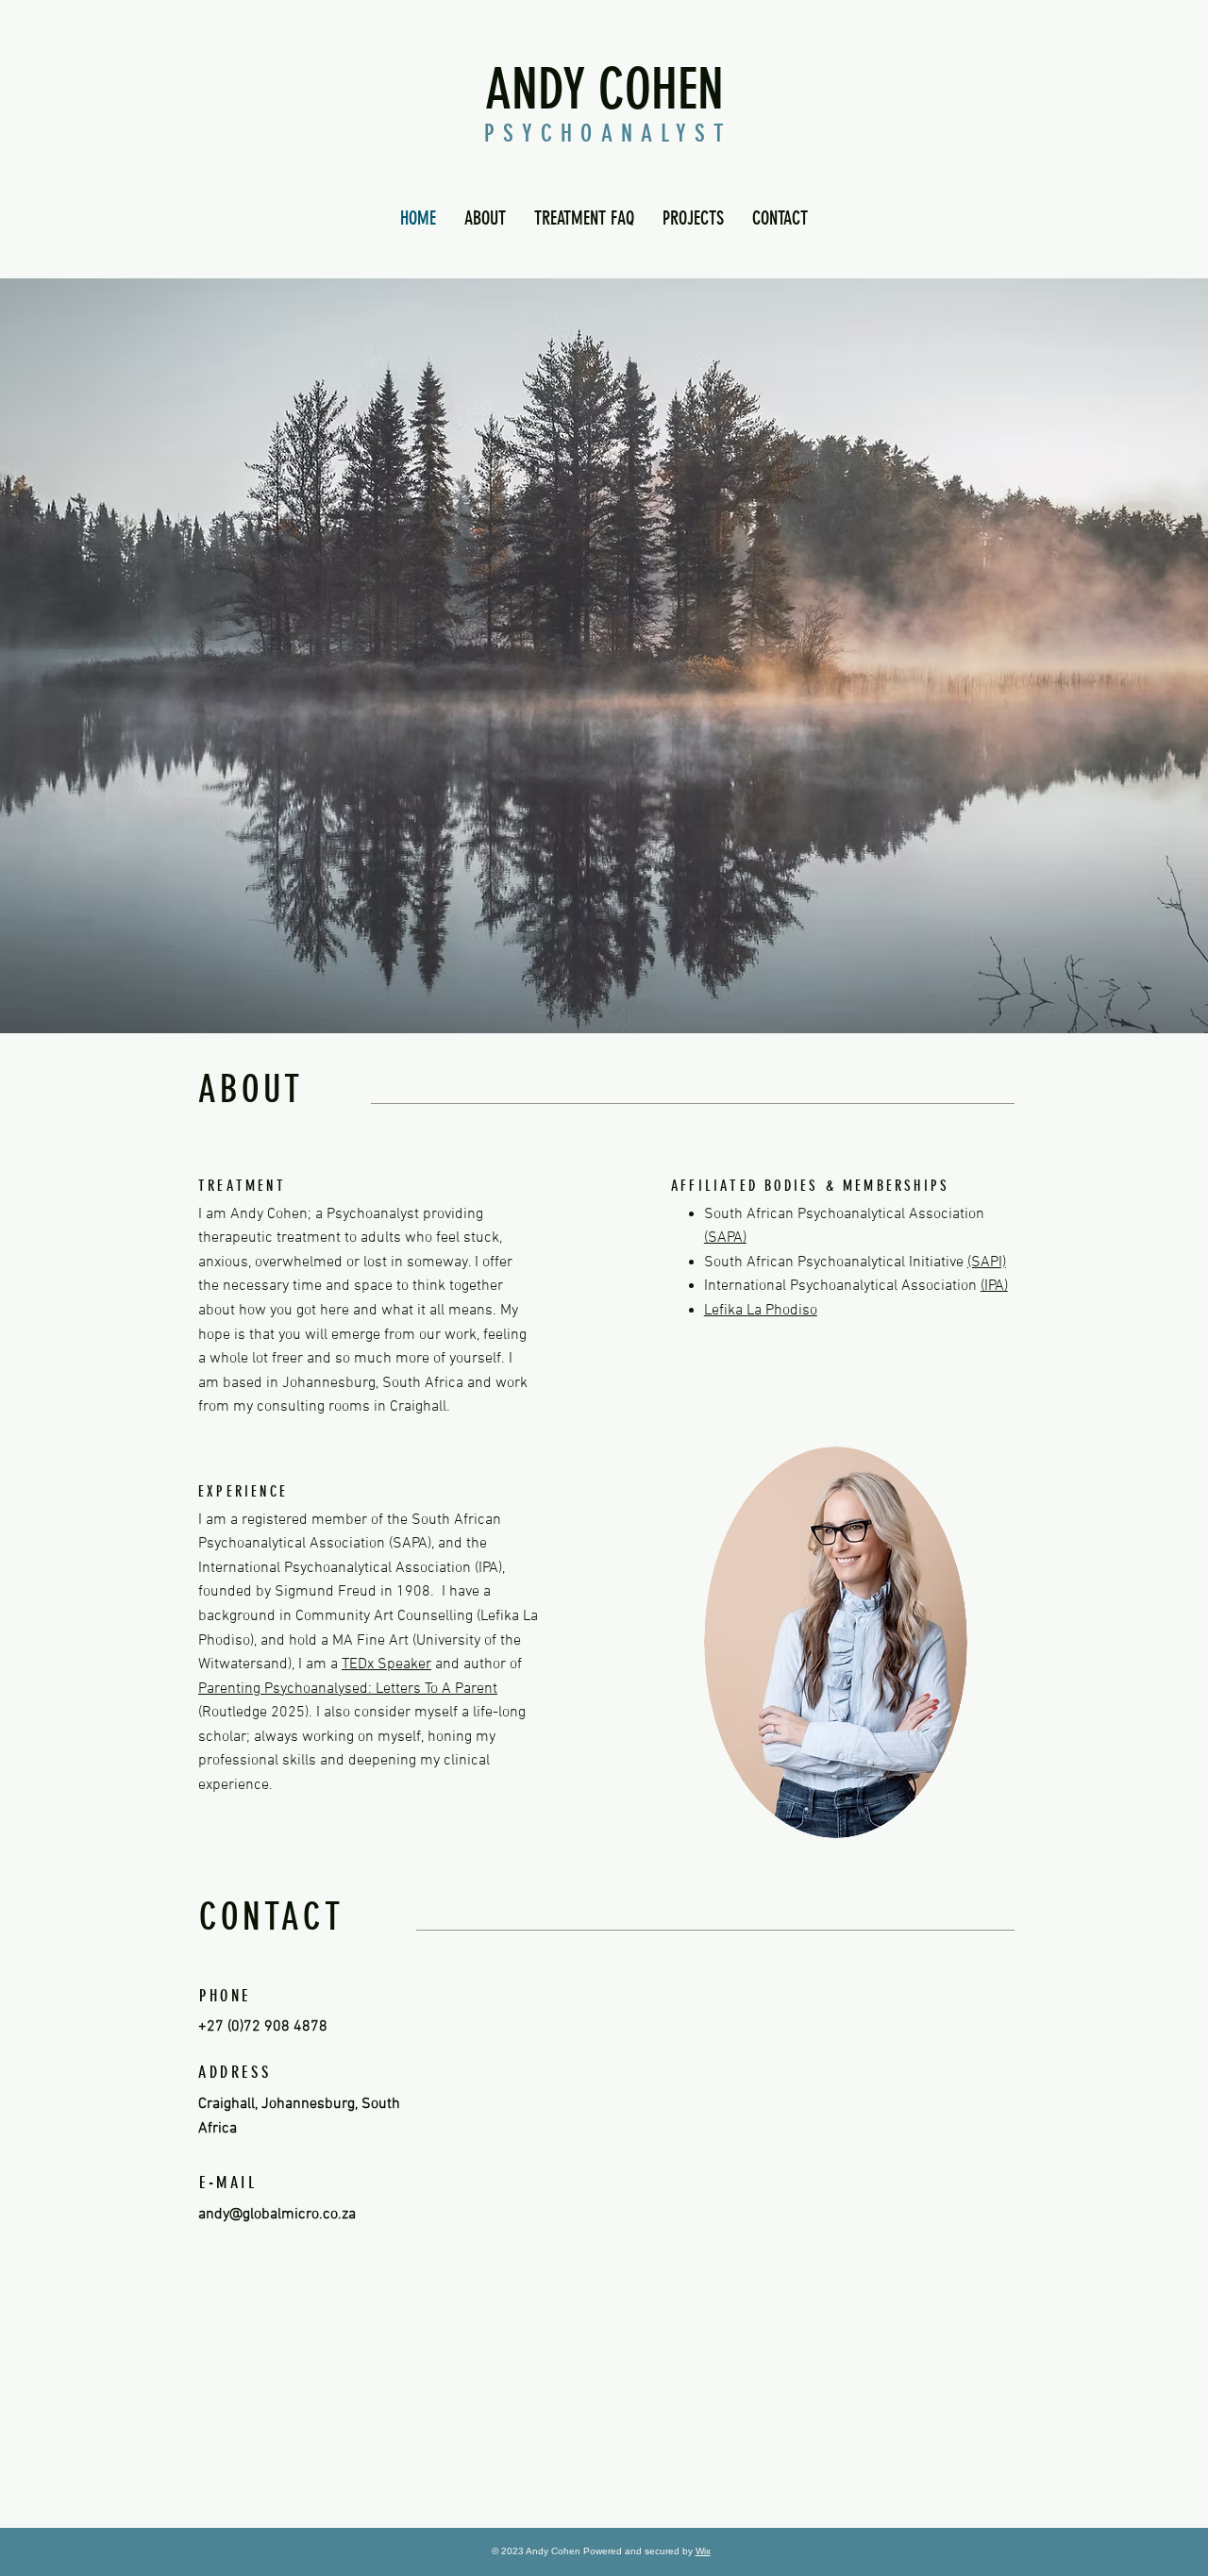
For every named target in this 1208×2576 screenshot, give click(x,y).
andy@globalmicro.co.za (277, 2215)
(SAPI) (987, 1263)
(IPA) (994, 1286)
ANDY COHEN (604, 89)
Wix (703, 2551)
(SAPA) (725, 1238)
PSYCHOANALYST (608, 134)
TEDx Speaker (386, 1664)
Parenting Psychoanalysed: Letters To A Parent (348, 1689)
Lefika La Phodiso (761, 1311)
